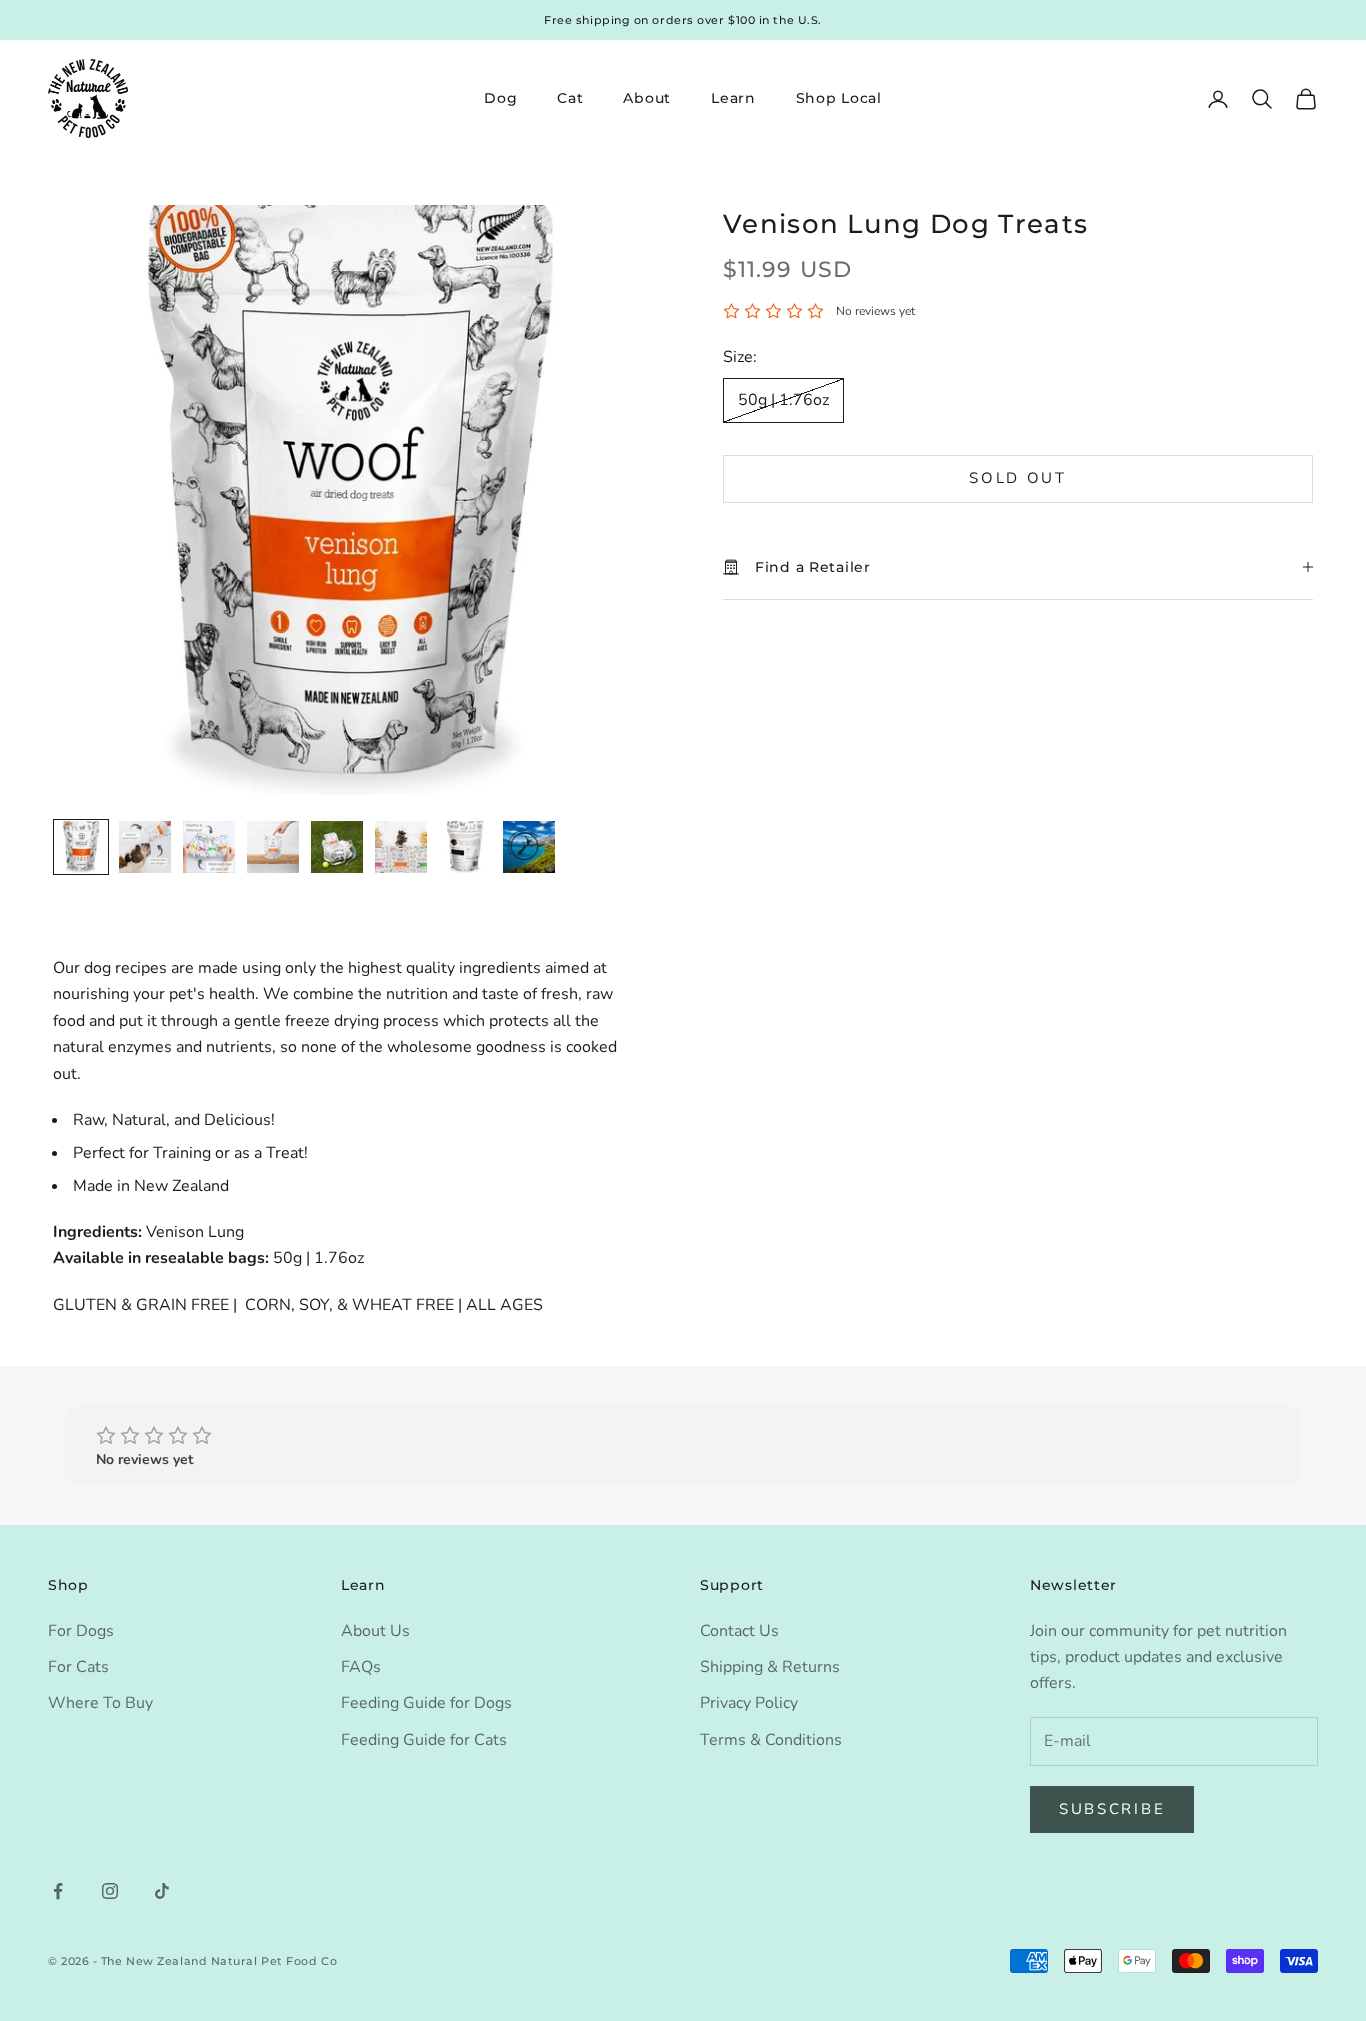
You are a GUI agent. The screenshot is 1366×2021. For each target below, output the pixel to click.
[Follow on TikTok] (162, 1891)
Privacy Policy (749, 1703)
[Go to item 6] (401, 847)
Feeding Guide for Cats (424, 1740)
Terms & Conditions (771, 1740)
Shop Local (839, 98)
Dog (500, 98)
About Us (375, 1631)
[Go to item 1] (81, 847)
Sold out (1018, 479)
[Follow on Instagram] (110, 1891)
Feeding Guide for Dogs (426, 1703)
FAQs (361, 1667)
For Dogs (81, 1631)
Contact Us (739, 1631)
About (647, 98)
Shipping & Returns (770, 1667)
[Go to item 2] (145, 847)
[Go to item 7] (465, 847)
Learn (733, 98)
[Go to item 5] (337, 847)
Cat (570, 98)
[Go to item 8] (529, 847)
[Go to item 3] (209, 847)
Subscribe (1112, 1809)
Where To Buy (100, 1703)
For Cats (78, 1667)
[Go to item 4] (273, 847)
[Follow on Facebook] (58, 1891)
